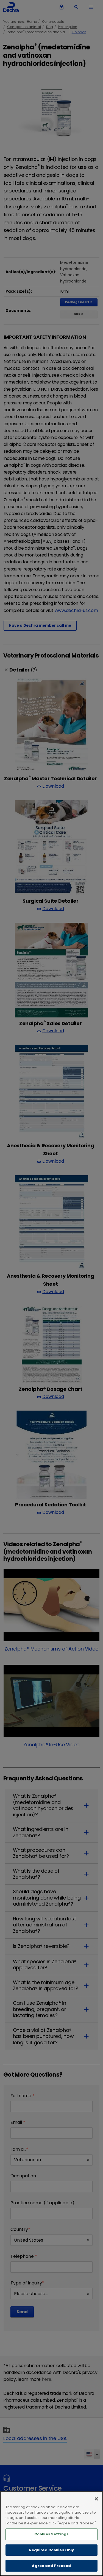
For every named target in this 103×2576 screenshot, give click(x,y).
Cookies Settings (51, 2534)
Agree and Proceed (51, 2566)
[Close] (96, 2499)
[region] (51, 2534)
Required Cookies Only (52, 2550)
